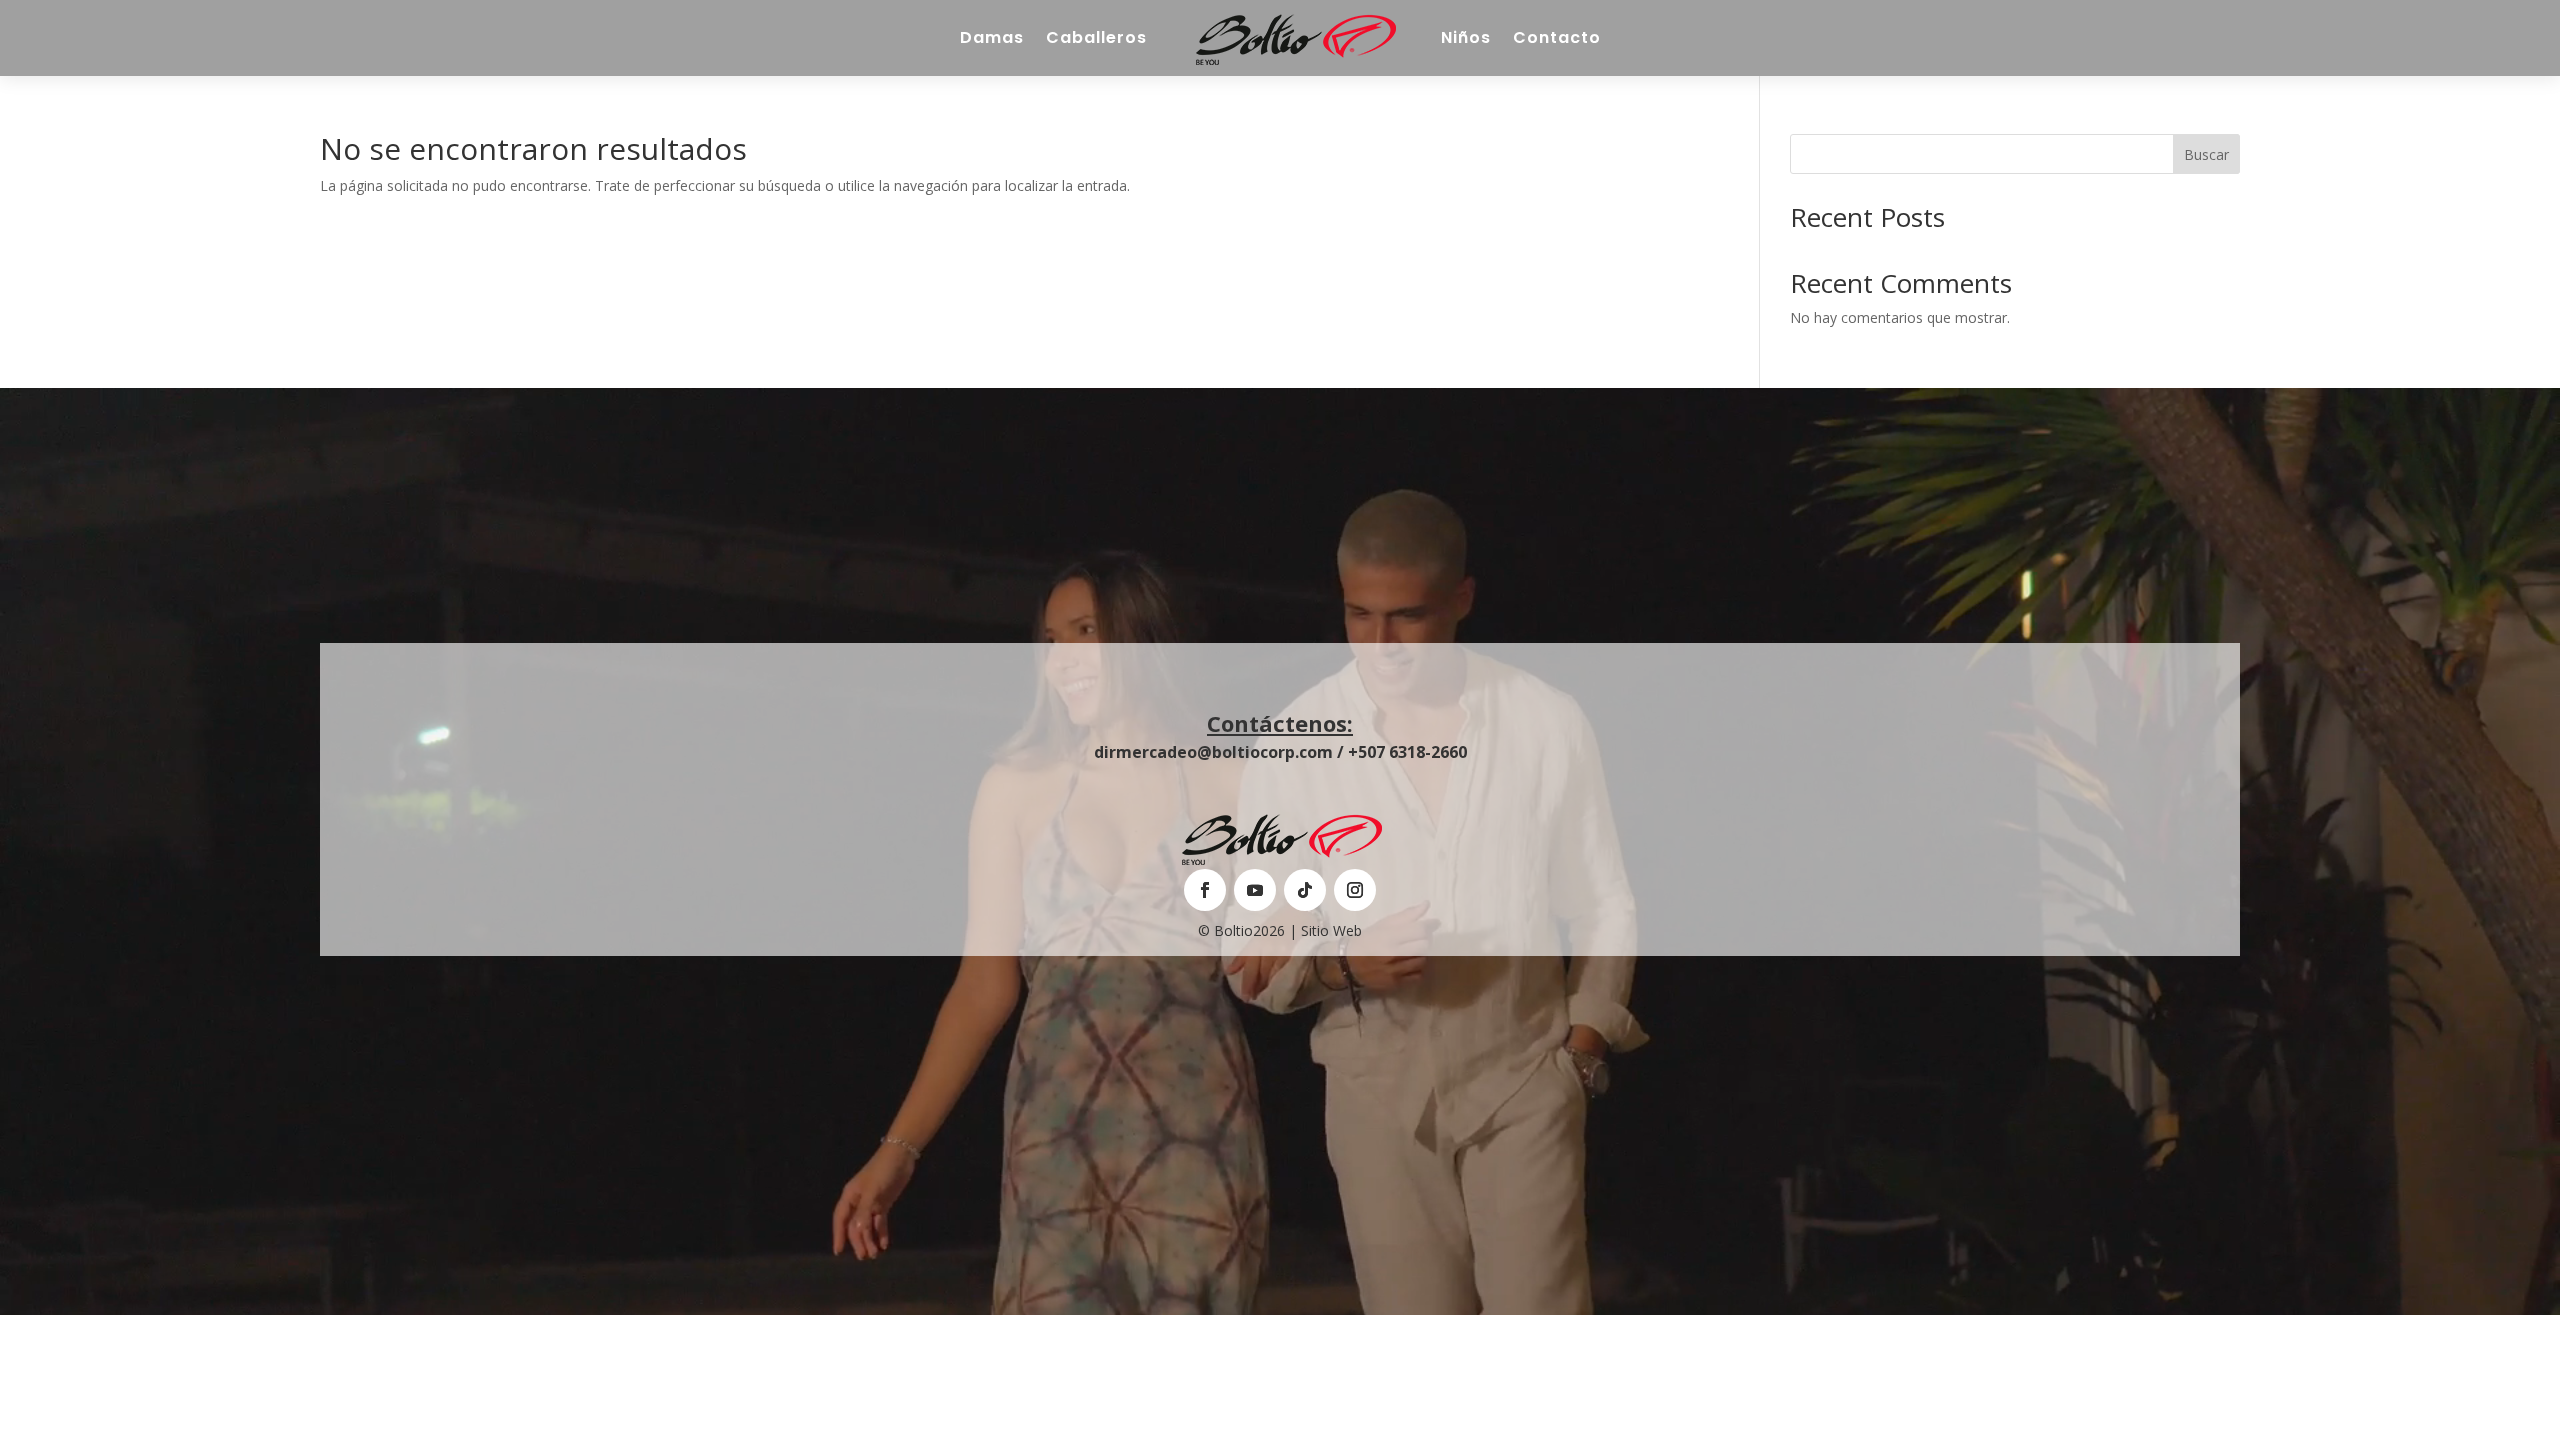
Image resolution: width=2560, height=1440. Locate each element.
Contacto (1557, 37)
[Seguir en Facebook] (1205, 890)
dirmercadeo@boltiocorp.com (1213, 752)
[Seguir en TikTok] (1305, 890)
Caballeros (1096, 37)
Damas (992, 37)
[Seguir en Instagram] (1355, 890)
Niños (1466, 37)
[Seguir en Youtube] (1255, 890)
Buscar (2206, 154)
